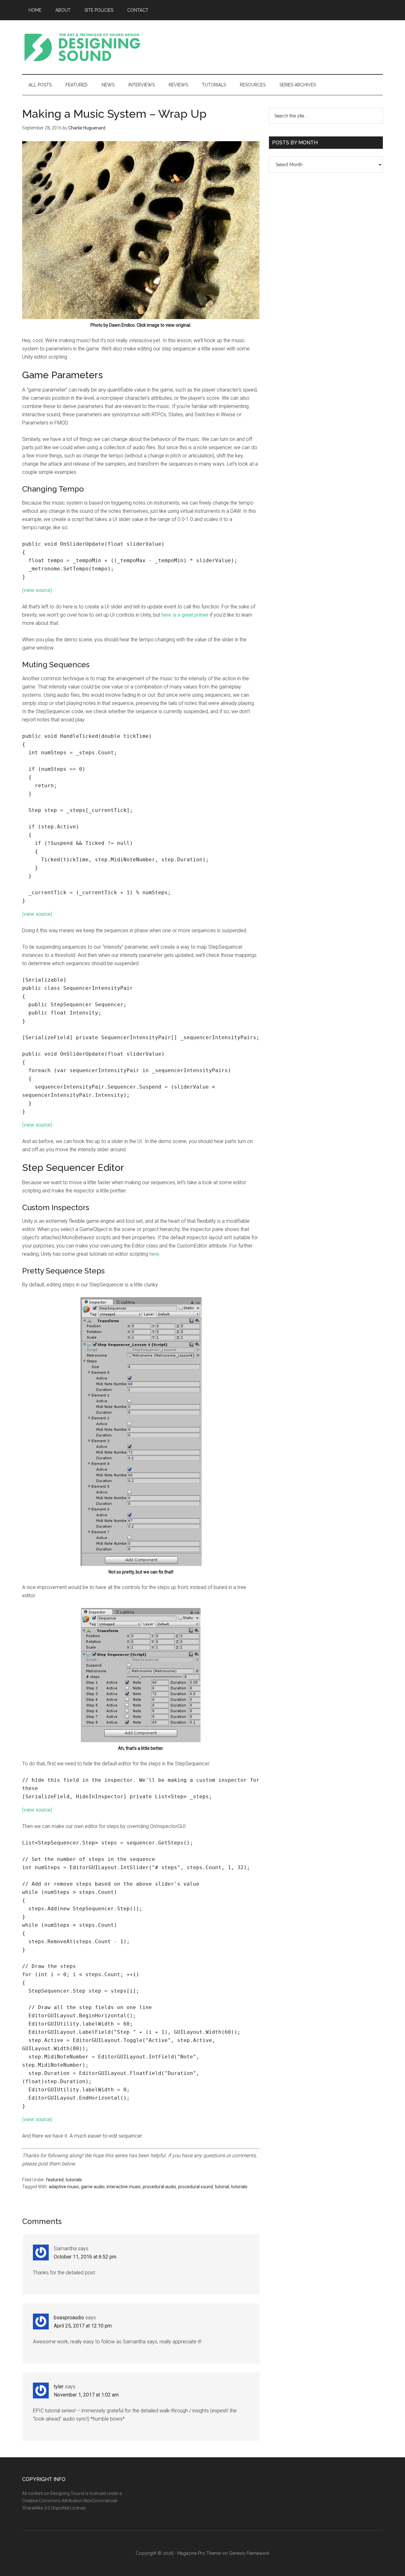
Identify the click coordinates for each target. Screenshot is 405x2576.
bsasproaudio (69, 2318)
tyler (59, 2387)
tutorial (222, 2187)
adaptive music (64, 2187)
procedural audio (159, 2187)
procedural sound (196, 2187)
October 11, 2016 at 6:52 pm (85, 2257)
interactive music (124, 2187)
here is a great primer (185, 615)
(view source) (37, 590)
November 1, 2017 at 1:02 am (86, 2395)
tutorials (74, 2180)
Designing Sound (82, 47)
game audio (93, 2187)
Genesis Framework (249, 2553)
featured (55, 2180)
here (154, 1254)
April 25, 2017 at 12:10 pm (83, 2326)
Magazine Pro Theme (199, 2553)
